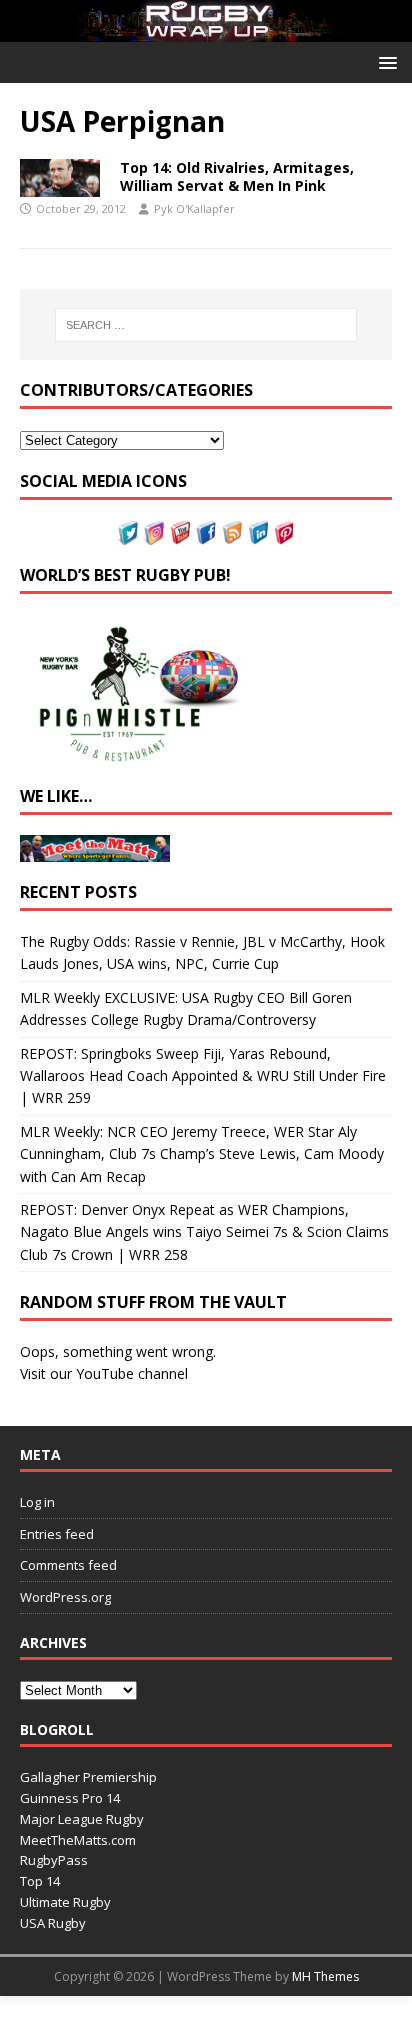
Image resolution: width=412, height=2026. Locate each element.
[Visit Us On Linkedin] (258, 533)
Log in (37, 1502)
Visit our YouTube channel (104, 1373)
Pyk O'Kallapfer (194, 208)
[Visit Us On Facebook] (206, 533)
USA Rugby (53, 1923)
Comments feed (68, 1565)
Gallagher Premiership (88, 1777)
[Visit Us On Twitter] (128, 533)
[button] (384, 61)
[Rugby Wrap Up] (206, 29)
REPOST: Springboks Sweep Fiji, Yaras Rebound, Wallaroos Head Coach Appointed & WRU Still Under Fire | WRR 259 (203, 1076)
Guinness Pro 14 (70, 1798)
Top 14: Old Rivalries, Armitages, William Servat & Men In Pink (237, 176)
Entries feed (57, 1534)
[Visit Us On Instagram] (154, 533)
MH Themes (325, 1976)
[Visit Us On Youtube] (180, 533)
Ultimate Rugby (65, 1902)
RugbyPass (54, 1860)
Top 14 (40, 1881)
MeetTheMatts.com (78, 1840)
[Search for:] (206, 325)
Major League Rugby (82, 1819)
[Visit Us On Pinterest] (284, 533)
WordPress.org (65, 1597)
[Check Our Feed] (232, 533)
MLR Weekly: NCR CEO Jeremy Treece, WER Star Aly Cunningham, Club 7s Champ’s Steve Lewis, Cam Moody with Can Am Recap (202, 1154)
